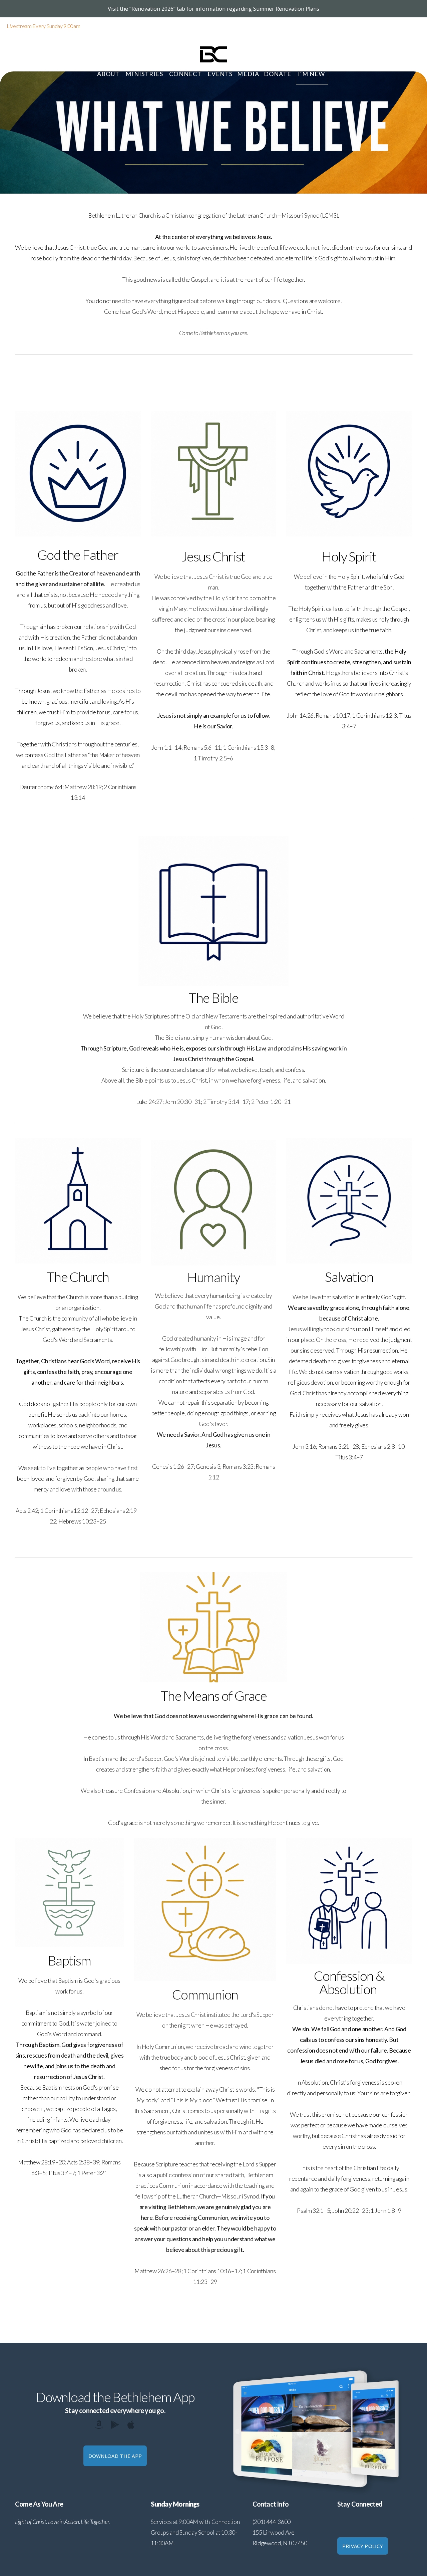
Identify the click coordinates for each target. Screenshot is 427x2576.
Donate (278, 74)
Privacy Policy (363, 2546)
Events (220, 74)
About (109, 74)
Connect (186, 74)
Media (248, 74)
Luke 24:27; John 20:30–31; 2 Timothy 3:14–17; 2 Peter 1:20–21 (213, 1102)
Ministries (145, 74)
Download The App (115, 2456)
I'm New (312, 74)
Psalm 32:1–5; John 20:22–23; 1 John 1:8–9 (349, 2211)
